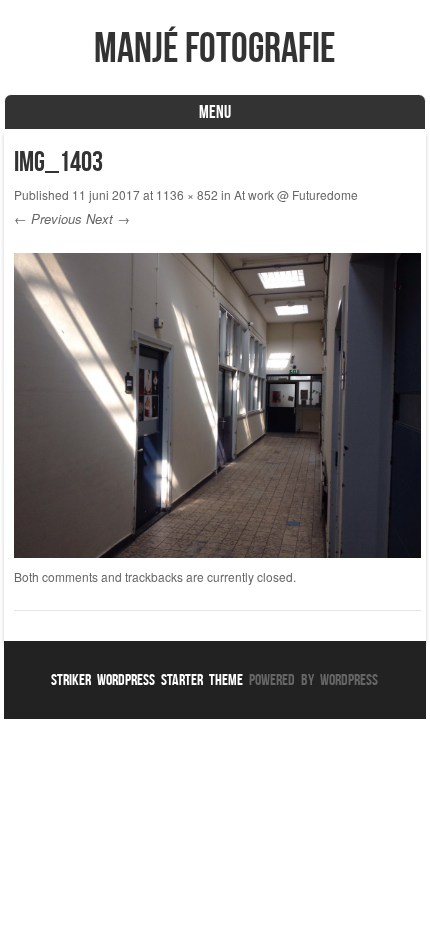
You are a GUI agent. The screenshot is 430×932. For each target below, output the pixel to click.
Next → (108, 218)
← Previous (48, 218)
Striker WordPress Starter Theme (147, 679)
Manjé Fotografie (214, 47)
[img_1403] (217, 552)
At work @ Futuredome (296, 194)
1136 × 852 (187, 194)
